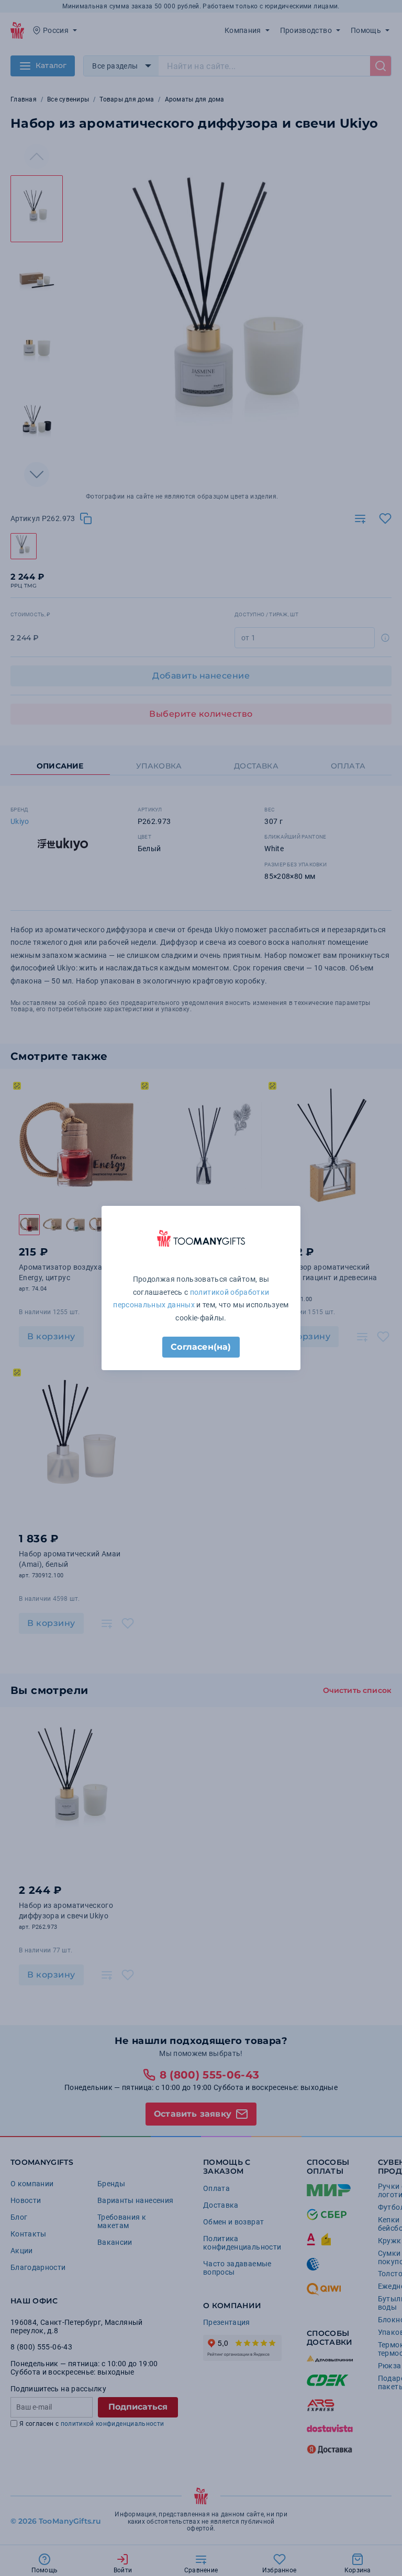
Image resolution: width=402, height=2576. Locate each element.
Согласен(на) (201, 1347)
